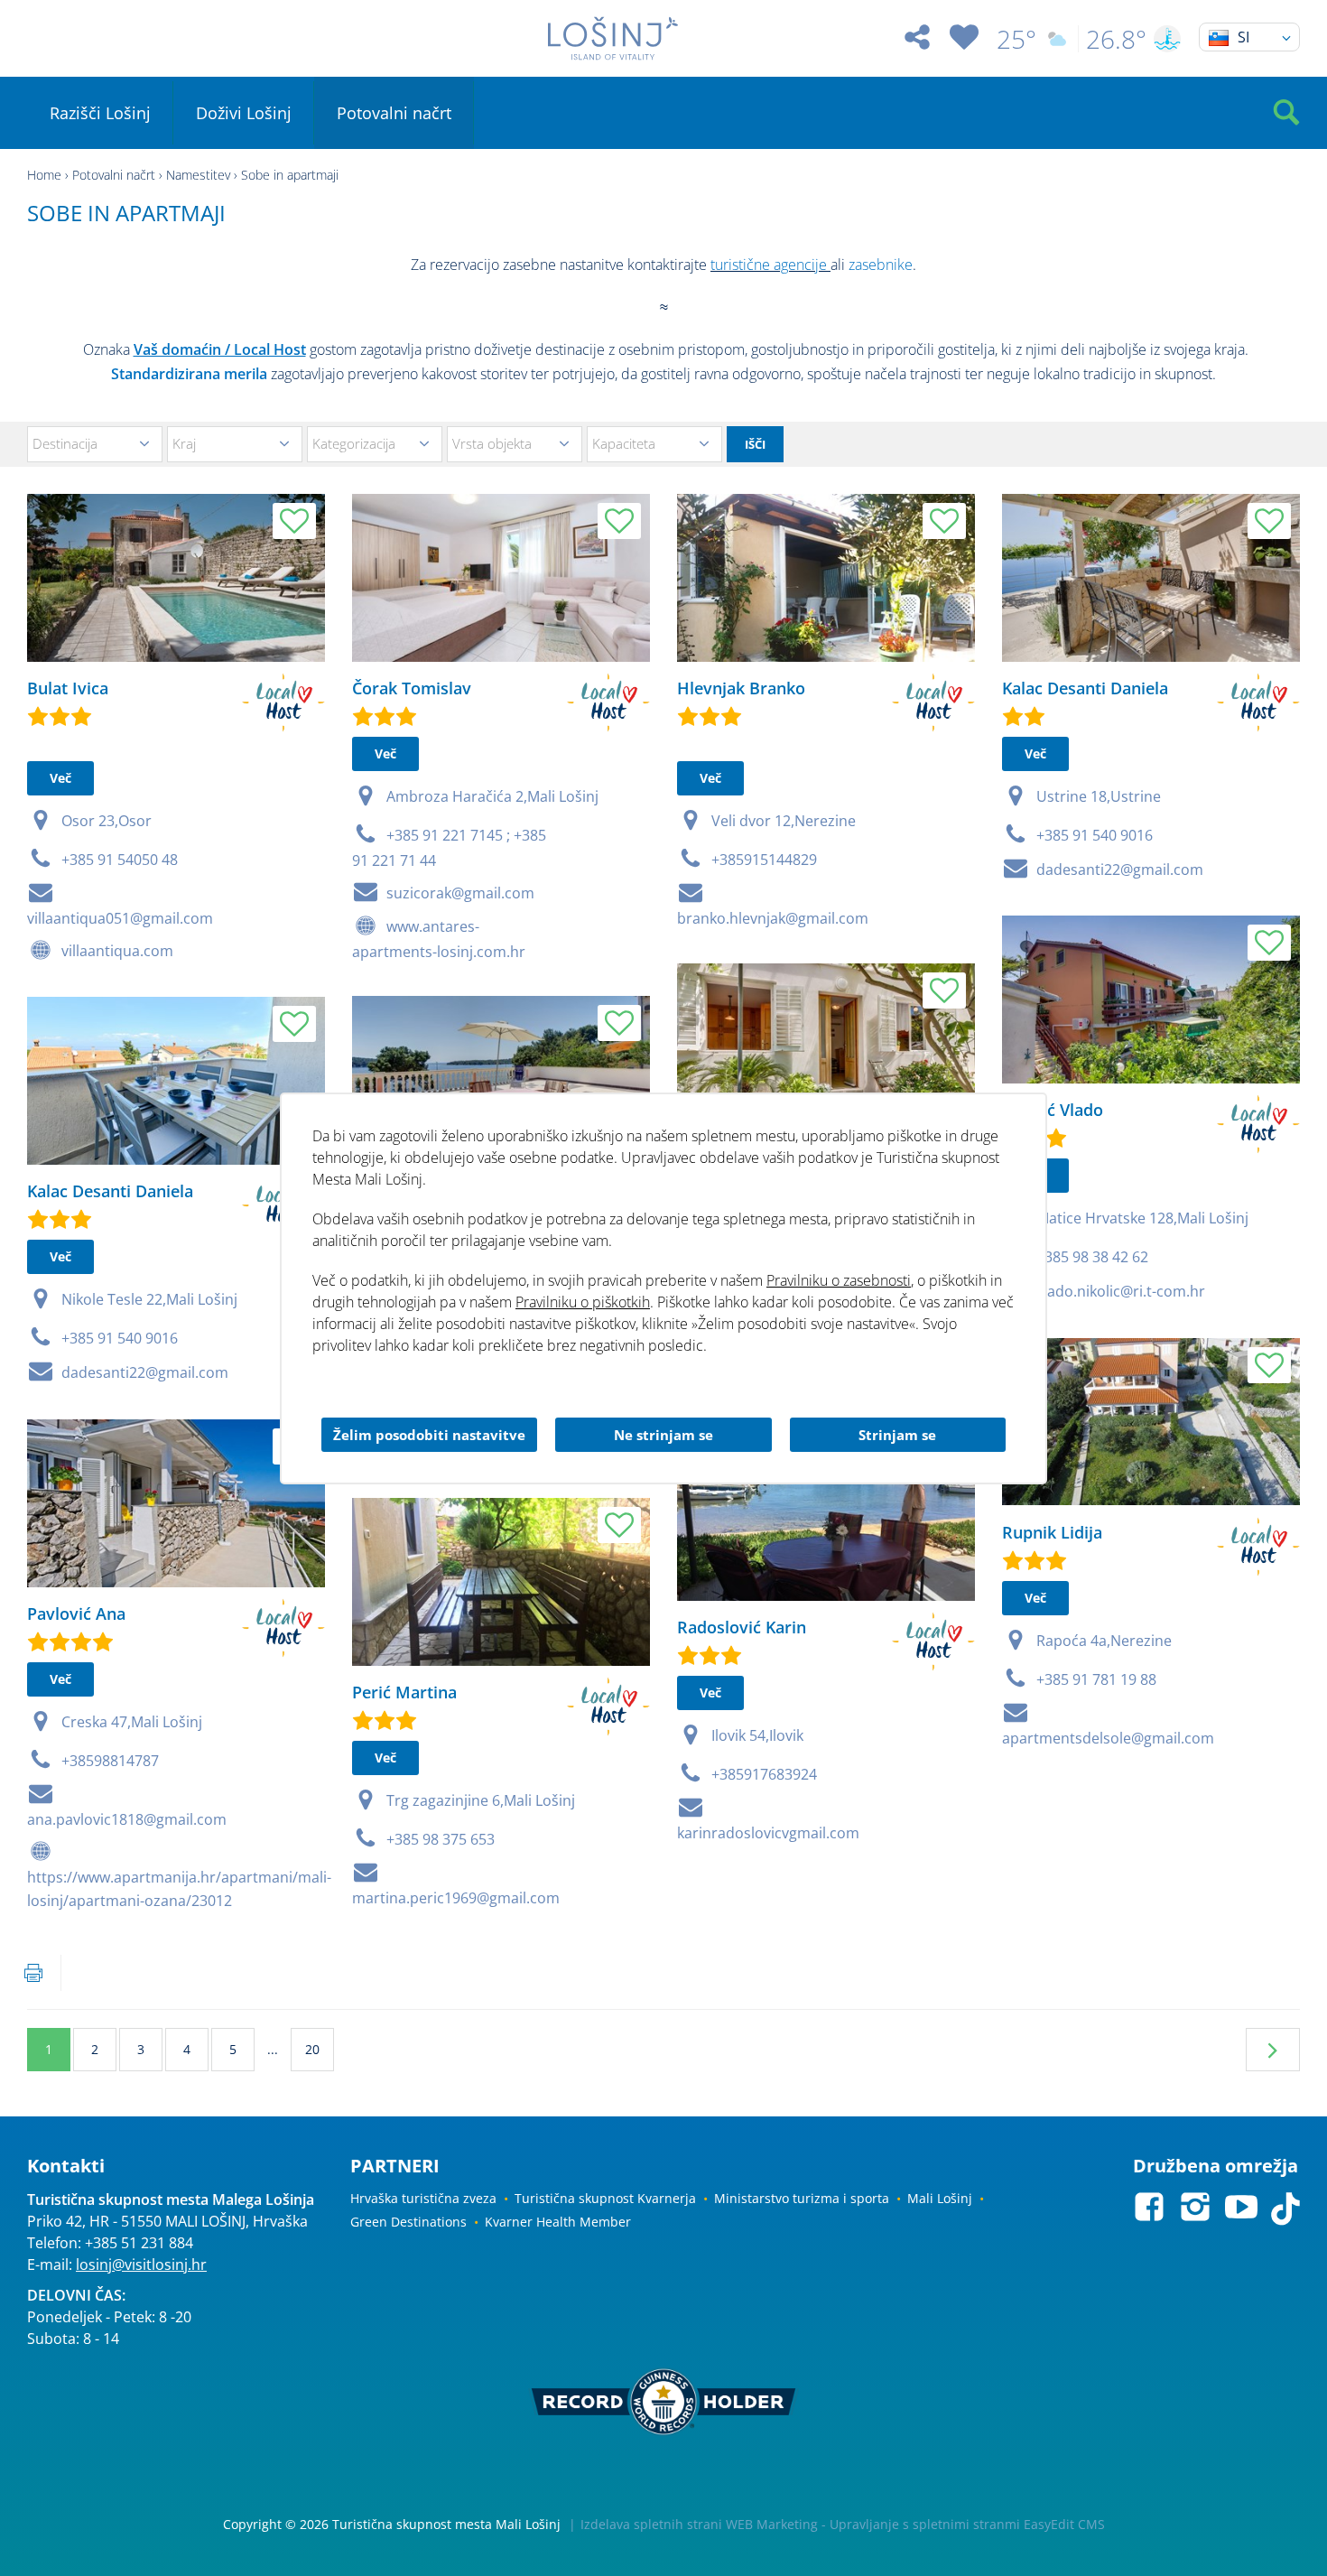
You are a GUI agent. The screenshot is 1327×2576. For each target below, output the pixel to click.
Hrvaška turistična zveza (423, 2198)
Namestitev (198, 175)
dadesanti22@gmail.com (1120, 870)
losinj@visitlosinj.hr (141, 2264)
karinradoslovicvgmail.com (768, 1833)
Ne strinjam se (663, 1435)
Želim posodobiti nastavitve (429, 1435)
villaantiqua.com (117, 951)
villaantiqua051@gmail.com (120, 918)
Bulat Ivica (68, 688)
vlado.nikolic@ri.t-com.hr (1121, 1291)
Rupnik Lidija (1052, 1532)
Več (60, 778)
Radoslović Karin (742, 1627)
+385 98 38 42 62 (1092, 1257)
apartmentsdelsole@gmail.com (1108, 1738)
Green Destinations (408, 2222)
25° (1016, 39)
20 (312, 2049)
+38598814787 (110, 1761)
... (273, 2049)
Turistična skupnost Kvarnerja (605, 2198)
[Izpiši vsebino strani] (33, 1973)
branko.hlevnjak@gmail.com (773, 918)
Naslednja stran (1273, 2050)
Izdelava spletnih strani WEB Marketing (699, 2524)
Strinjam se (897, 1435)
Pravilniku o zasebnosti (839, 1280)
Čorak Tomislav (412, 688)
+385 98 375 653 (441, 1839)
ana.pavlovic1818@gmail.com (127, 1819)
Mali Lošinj (940, 2198)
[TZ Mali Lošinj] (613, 38)
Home (44, 175)
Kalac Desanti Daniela (1085, 688)
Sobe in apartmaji (290, 175)
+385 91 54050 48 (120, 860)
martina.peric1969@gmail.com (456, 1898)
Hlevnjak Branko (741, 688)
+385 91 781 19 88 (1096, 1679)
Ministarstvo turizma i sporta (802, 2198)
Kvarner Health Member (558, 2222)
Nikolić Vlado (1053, 1110)
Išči (755, 444)
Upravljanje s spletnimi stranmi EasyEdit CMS (967, 2524)
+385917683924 (764, 1774)
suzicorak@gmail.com (460, 893)
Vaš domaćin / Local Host (220, 349)
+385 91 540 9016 (1095, 835)
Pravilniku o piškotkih (583, 1302)
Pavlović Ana (76, 1613)
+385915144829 (764, 860)
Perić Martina (404, 1692)
